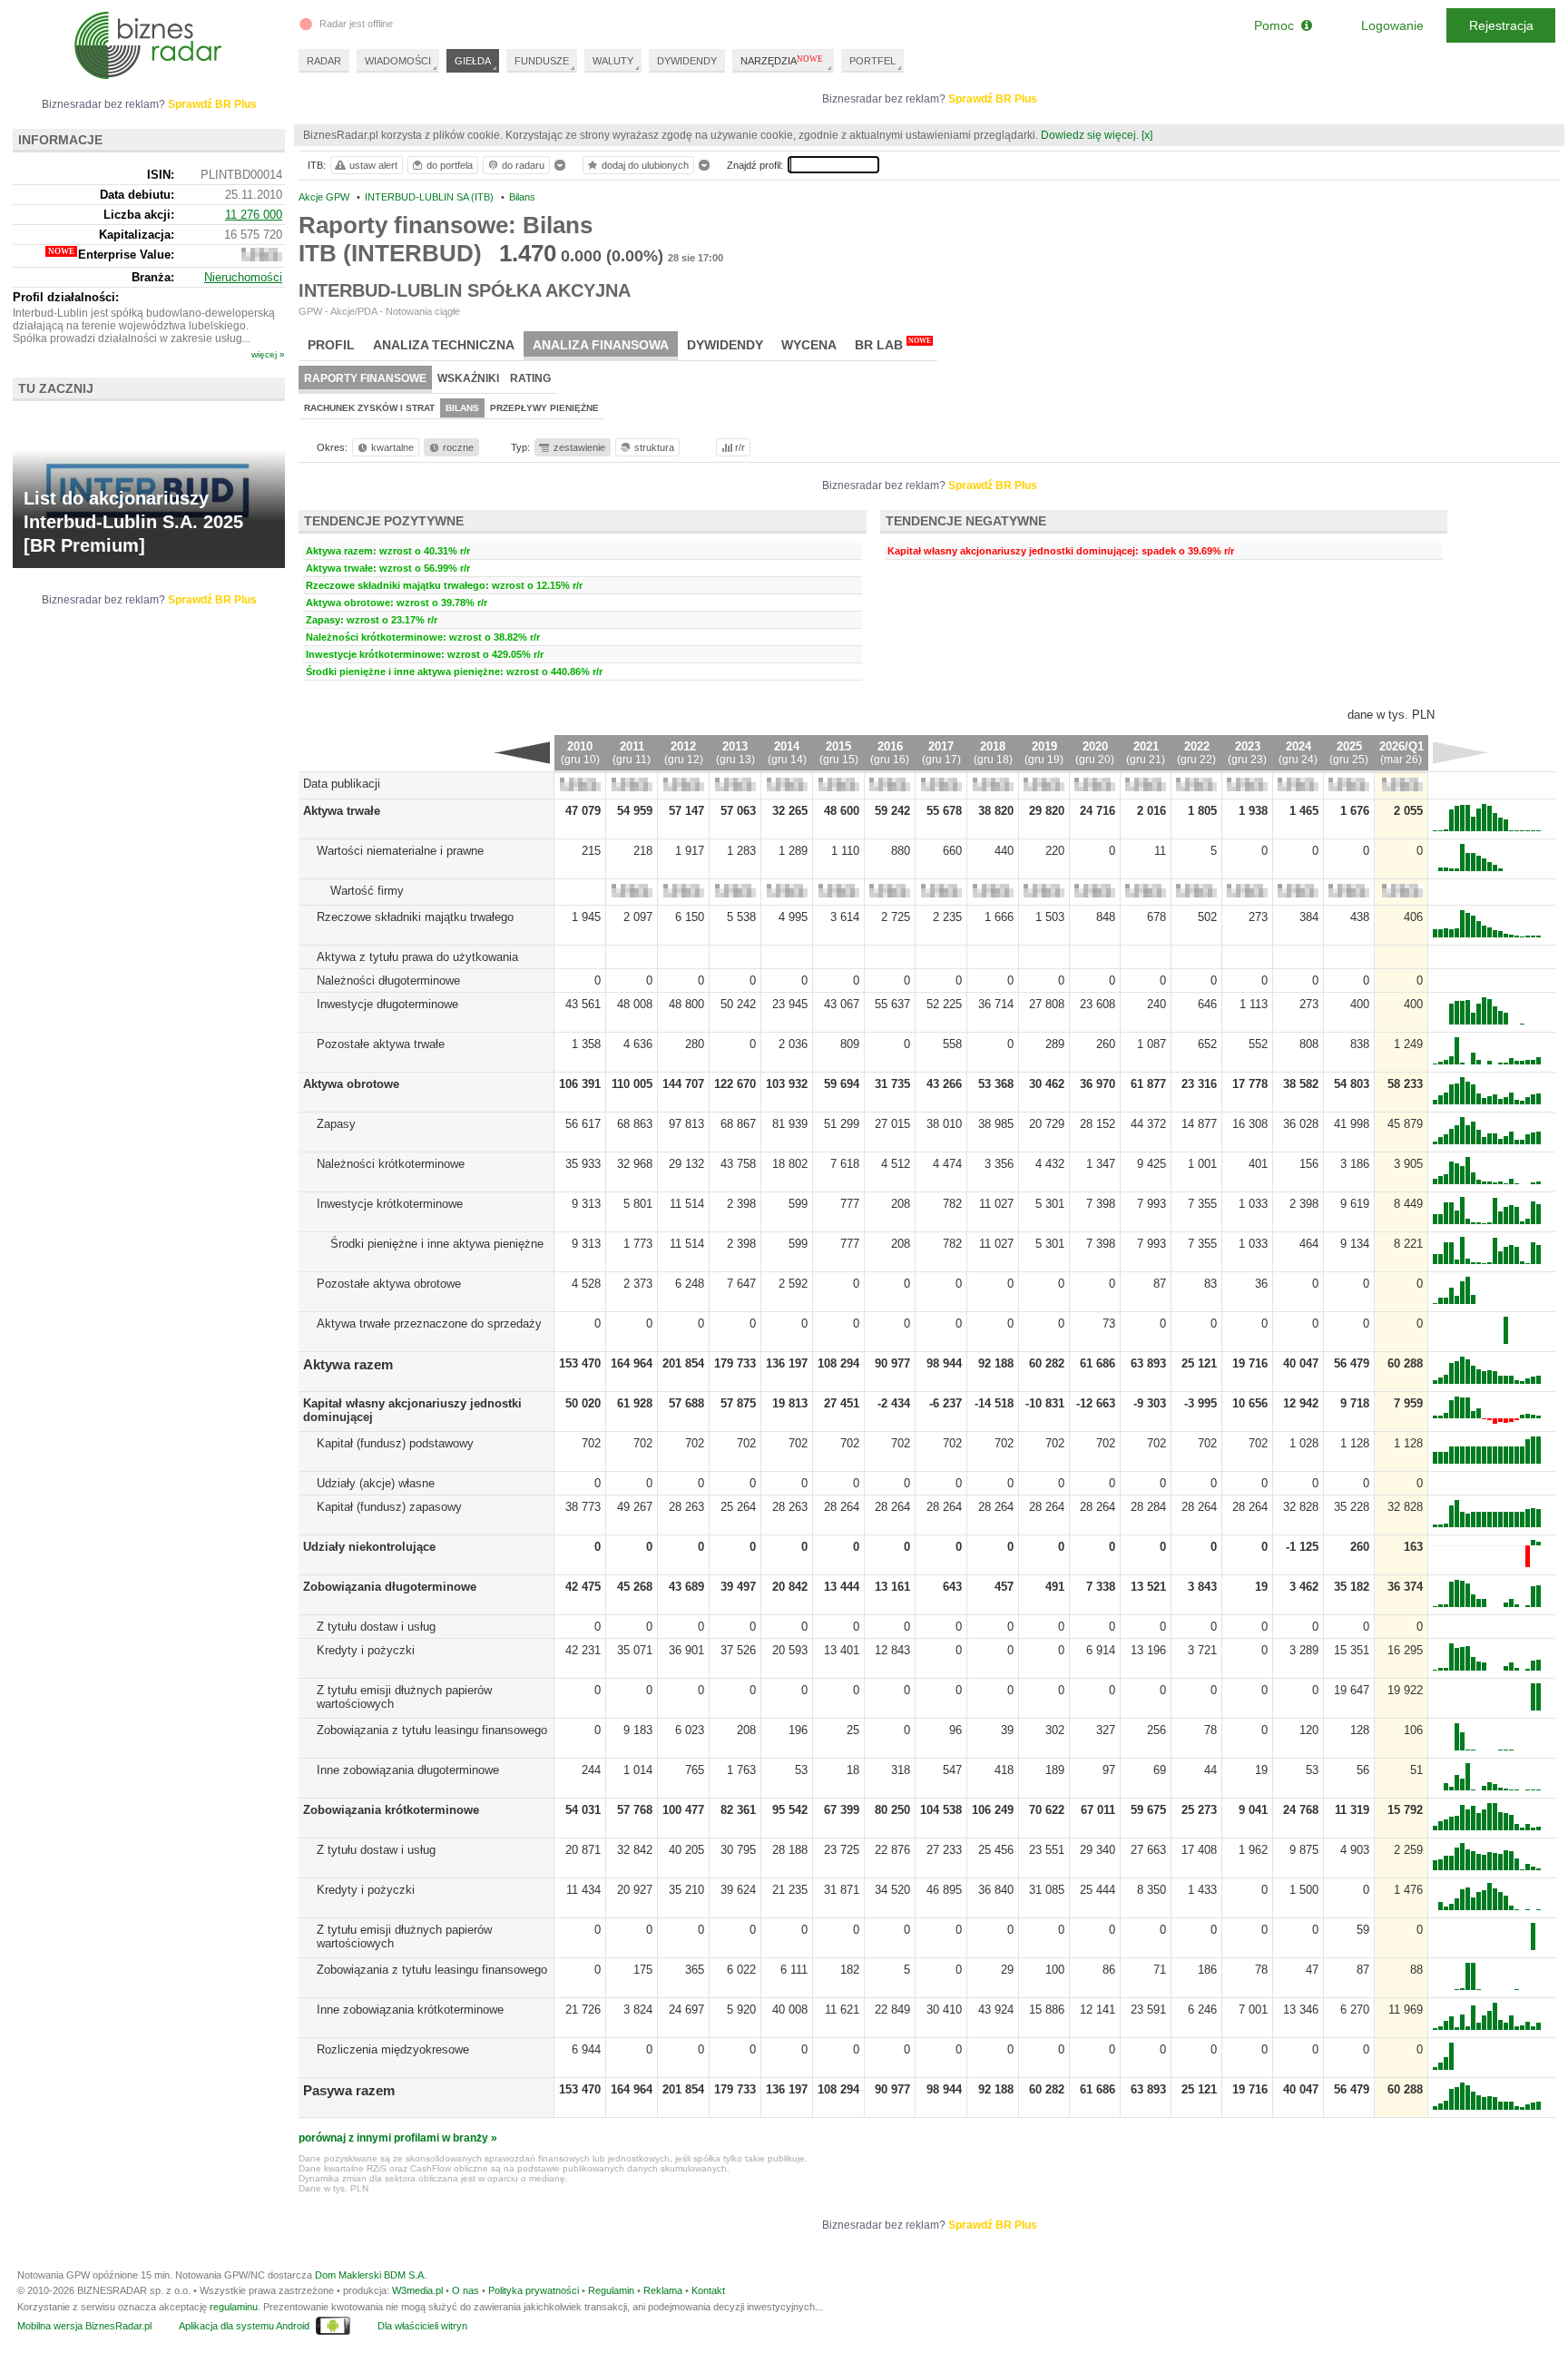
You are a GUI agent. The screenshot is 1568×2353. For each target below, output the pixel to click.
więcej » (268, 354)
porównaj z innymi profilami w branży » (398, 2138)
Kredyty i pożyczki (366, 1650)
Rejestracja (1501, 25)
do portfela (450, 165)
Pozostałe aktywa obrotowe (389, 1284)
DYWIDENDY (687, 61)
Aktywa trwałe (342, 811)
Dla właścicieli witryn (422, 2326)
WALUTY (613, 61)
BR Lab (893, 344)
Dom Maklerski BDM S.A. (371, 2275)
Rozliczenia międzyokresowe (393, 2049)
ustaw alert (373, 165)
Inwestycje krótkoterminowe (390, 1204)
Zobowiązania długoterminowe (390, 1587)
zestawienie (579, 447)
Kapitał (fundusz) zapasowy (389, 1507)
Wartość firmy (367, 891)
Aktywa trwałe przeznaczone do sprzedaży (429, 1324)
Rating (530, 378)
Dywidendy (725, 345)
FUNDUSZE (542, 61)
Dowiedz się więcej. (1090, 135)
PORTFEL (872, 61)
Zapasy (336, 1124)
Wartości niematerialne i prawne (400, 851)
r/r (740, 447)
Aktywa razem (348, 1364)
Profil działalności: (66, 297)
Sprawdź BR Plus (993, 99)
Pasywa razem (349, 2090)
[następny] (1460, 752)
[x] (1147, 135)
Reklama (663, 2290)
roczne (458, 447)
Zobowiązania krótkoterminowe (391, 1810)
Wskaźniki (468, 378)
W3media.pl (417, 2290)
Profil (331, 345)
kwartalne (392, 447)
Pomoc (1278, 25)
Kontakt (708, 2290)
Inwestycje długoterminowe (387, 1004)
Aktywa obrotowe (351, 1084)
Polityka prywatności (534, 2290)
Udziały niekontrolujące (369, 1547)
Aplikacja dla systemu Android (244, 2326)
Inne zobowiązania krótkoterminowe (410, 2010)
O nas (465, 2290)
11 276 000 (254, 215)
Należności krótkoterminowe (391, 1164)
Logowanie (1392, 25)
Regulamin (611, 2290)
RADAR (324, 61)
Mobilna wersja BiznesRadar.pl (84, 2326)
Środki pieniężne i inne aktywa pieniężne (437, 1244)
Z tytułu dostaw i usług (376, 1627)
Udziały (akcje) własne (376, 1483)
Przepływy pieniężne (544, 408)
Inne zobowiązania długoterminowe (408, 1770)
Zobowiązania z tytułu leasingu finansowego (432, 1730)
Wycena (809, 345)
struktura (654, 447)
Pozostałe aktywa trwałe (381, 1044)
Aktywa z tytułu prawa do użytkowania (417, 957)
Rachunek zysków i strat (369, 408)
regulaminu (234, 2307)
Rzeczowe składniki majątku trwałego (415, 917)
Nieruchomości (243, 277)
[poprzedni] (522, 752)
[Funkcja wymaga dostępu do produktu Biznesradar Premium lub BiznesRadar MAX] (580, 787)
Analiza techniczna (444, 345)
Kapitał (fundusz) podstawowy (395, 1443)
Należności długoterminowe (388, 980)
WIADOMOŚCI (398, 61)
